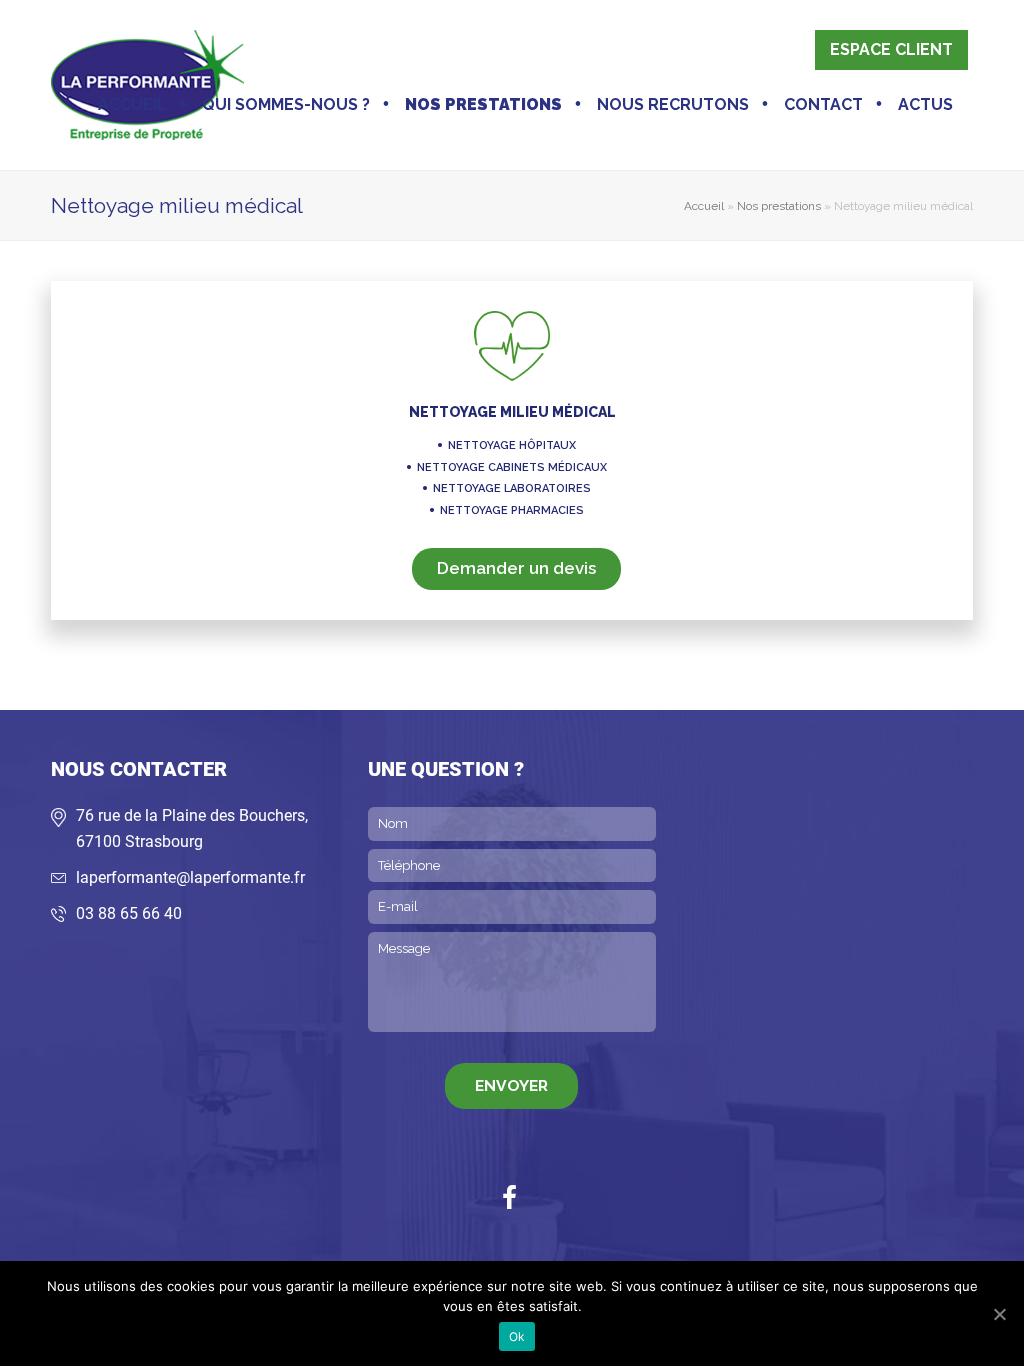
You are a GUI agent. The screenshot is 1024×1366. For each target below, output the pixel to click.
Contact (823, 104)
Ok (517, 1336)
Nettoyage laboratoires (512, 488)
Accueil (132, 104)
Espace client (891, 49)
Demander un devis (516, 568)
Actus (925, 104)
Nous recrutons (673, 104)
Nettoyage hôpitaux (512, 445)
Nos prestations (483, 104)
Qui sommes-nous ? (286, 104)
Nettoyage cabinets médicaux (512, 467)
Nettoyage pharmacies (512, 510)
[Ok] (999, 1314)
